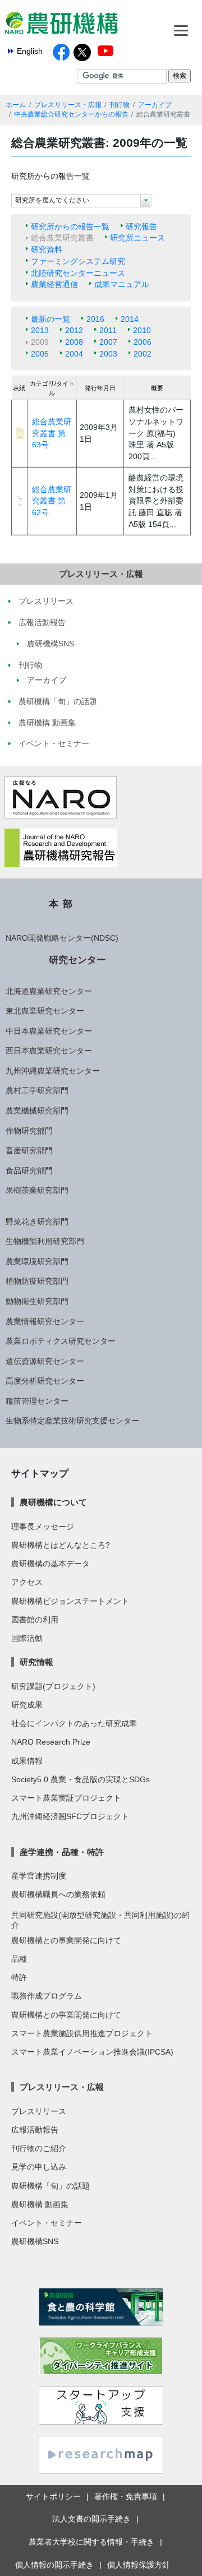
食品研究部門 (29, 1171)
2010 (142, 330)
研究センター (77, 960)
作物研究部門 (29, 1131)
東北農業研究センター (45, 1011)
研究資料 (47, 249)
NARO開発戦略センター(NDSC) (62, 938)
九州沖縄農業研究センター (53, 1071)
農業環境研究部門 (37, 1261)
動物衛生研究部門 (37, 1301)
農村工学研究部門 (37, 1090)
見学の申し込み (39, 2167)
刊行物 (120, 105)
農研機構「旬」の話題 (50, 2186)
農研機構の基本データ (50, 1564)
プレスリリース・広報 (68, 105)
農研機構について (53, 1502)
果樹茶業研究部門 (37, 1190)
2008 (74, 342)
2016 (95, 319)
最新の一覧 (50, 319)
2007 (108, 342)
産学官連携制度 (39, 1876)
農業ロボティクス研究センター (61, 1341)
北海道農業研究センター (49, 991)
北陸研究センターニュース (78, 273)
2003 (108, 354)
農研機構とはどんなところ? (61, 1545)
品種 (19, 1959)
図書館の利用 (35, 1620)
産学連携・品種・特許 (62, 1852)
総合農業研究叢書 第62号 (52, 501)
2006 (143, 342)
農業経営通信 (54, 284)
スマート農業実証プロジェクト (66, 1798)
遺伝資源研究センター (45, 1361)
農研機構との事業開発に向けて (66, 1940)
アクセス (27, 1582)
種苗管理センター (37, 1401)
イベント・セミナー (47, 2223)
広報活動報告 (35, 2130)
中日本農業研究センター (49, 1031)
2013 (40, 330)
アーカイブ (155, 105)
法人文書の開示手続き (91, 2519)
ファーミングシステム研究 (78, 261)
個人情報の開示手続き (54, 2565)
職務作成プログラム (47, 1996)
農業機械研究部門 (37, 1111)
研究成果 (27, 1705)
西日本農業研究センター (49, 1051)
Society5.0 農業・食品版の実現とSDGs (81, 1779)
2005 (40, 354)
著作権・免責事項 (126, 2496)
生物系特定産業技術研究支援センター (72, 1421)
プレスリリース (39, 2111)
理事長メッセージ (43, 1527)
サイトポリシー (53, 2496)
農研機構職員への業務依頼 (58, 1894)
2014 (130, 319)
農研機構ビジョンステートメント (70, 1601)
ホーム (16, 105)
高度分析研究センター (45, 1381)
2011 (108, 330)
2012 (74, 330)
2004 (74, 354)
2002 (143, 354)
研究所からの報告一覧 (70, 226)
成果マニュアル (122, 284)
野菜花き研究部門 (37, 1222)
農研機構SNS (35, 2241)
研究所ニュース (137, 238)
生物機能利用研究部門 (45, 1241)
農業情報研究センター (45, 1321)
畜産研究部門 (29, 1150)
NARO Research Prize (51, 1742)
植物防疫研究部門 (37, 1281)
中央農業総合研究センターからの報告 (71, 114)
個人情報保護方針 (139, 2565)
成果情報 (27, 1761)
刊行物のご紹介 (39, 2148)
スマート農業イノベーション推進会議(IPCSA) (92, 2052)
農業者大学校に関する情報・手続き (91, 2542)
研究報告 (141, 226)
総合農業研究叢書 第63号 (52, 433)
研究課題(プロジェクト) (53, 1686)
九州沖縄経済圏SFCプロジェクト (70, 1816)
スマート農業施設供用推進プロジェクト (82, 2033)
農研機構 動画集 (40, 2204)
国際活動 (27, 1638)
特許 (19, 1977)
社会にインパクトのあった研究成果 (74, 1723)
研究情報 (36, 1662)
